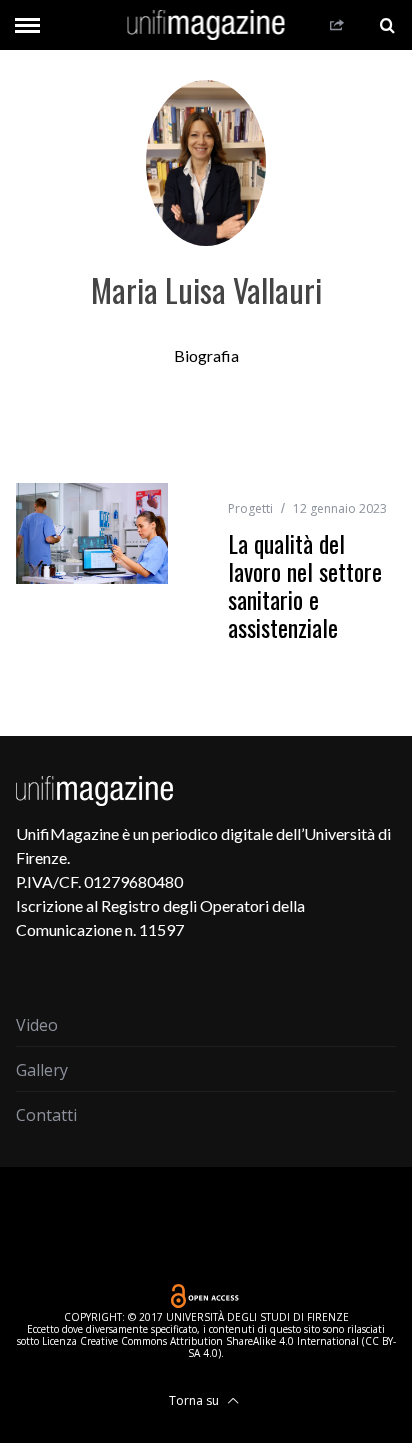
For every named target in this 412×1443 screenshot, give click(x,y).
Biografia (206, 355)
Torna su (195, 1400)
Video (37, 1025)
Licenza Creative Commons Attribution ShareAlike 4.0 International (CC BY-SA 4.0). (219, 1347)
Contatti (46, 1115)
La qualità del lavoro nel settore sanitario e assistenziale (305, 585)
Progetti (250, 508)
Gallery (42, 1070)
